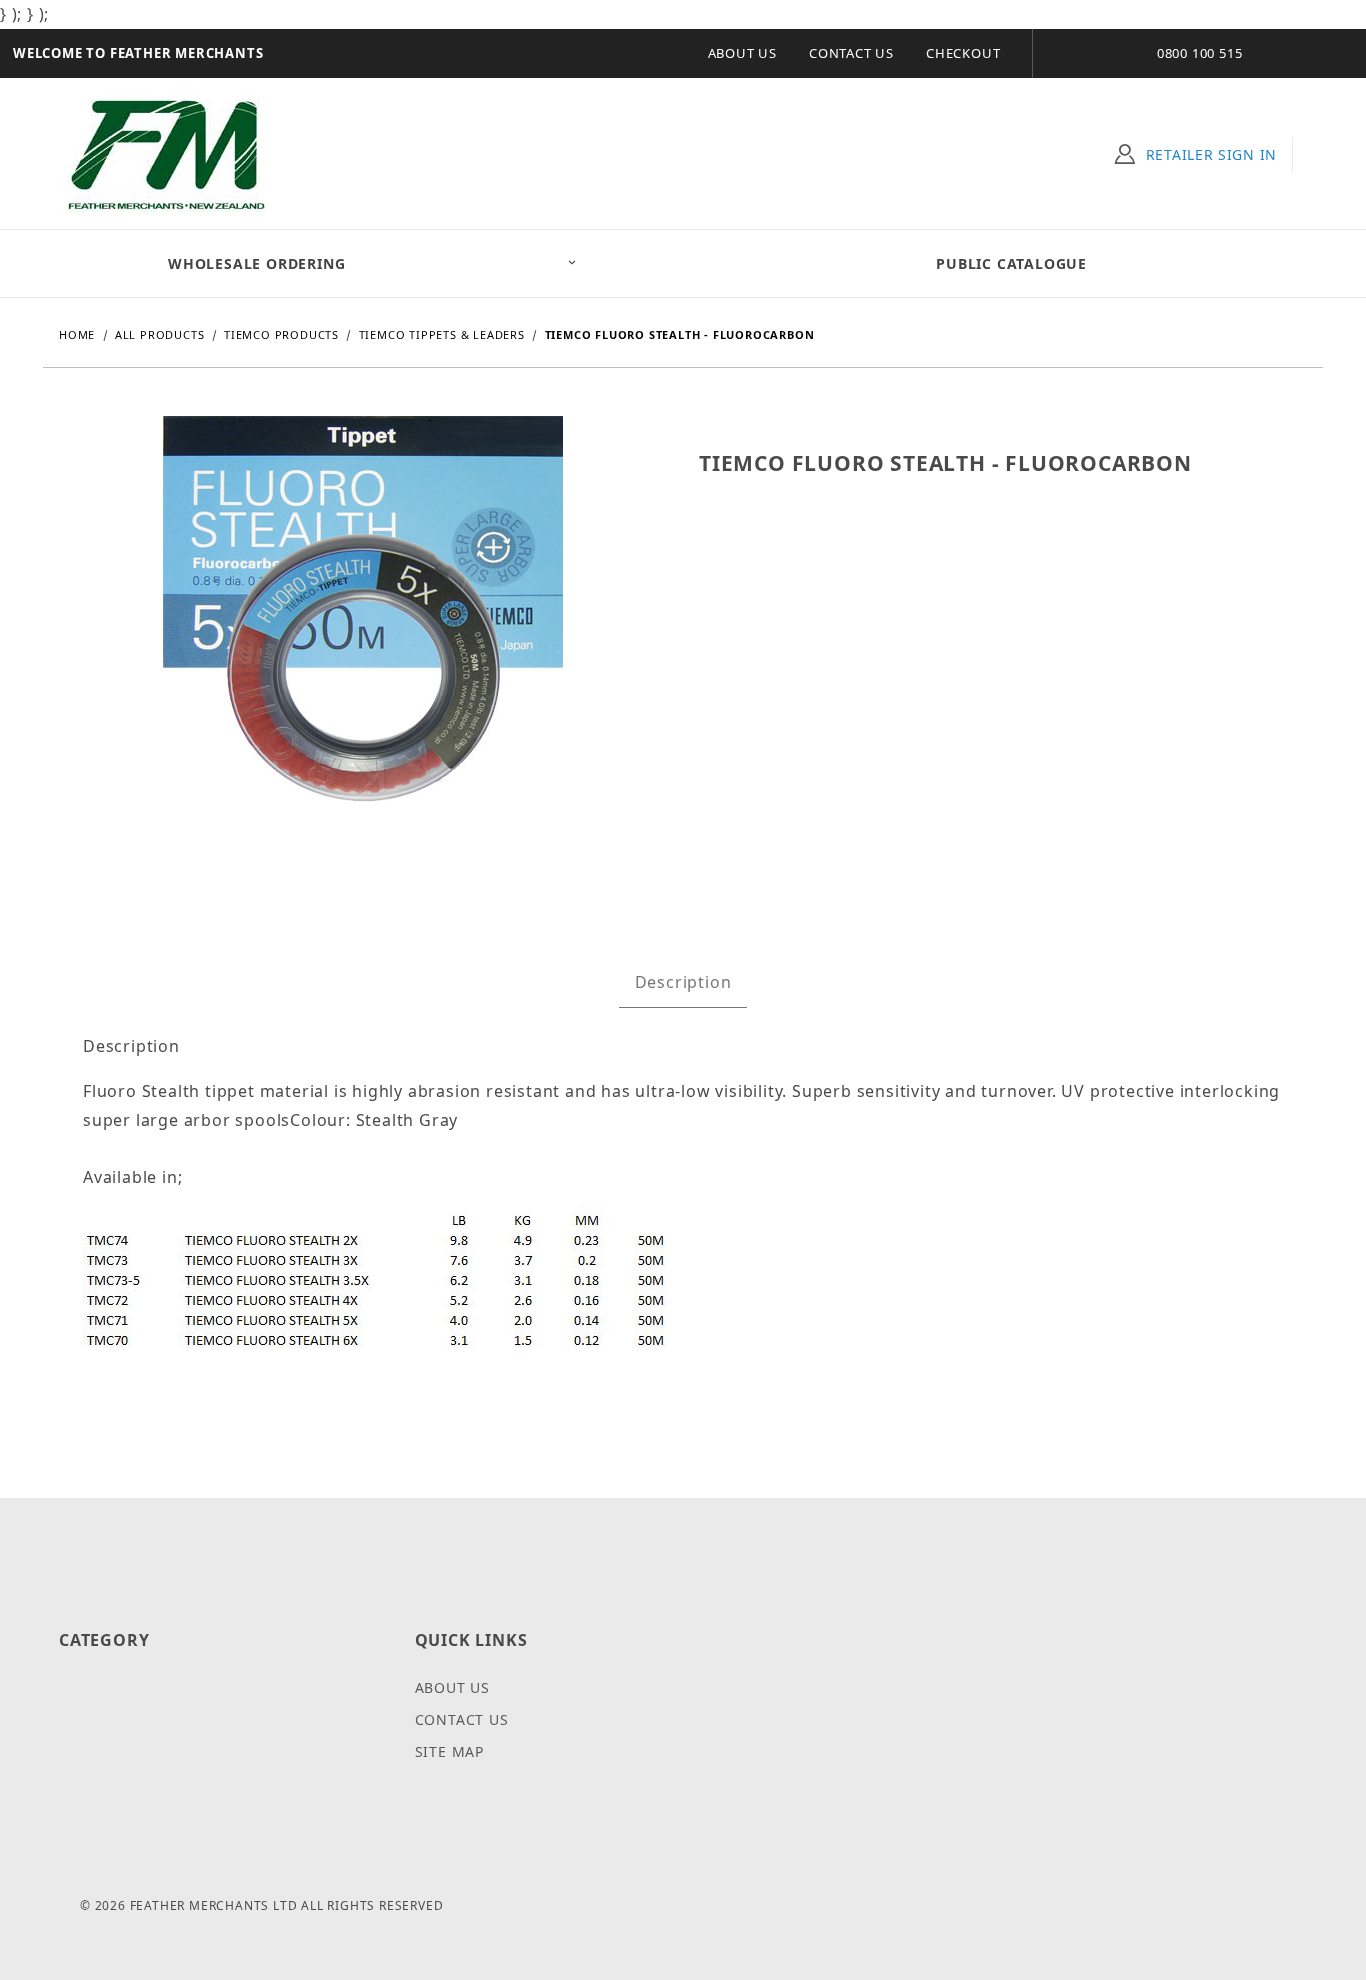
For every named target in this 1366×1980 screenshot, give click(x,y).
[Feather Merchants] (168, 151)
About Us (742, 53)
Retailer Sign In (1211, 154)
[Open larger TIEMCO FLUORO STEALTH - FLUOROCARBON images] (363, 630)
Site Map (449, 1751)
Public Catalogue (1011, 263)
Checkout (963, 53)
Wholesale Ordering (256, 263)
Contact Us (851, 53)
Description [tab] (683, 982)
